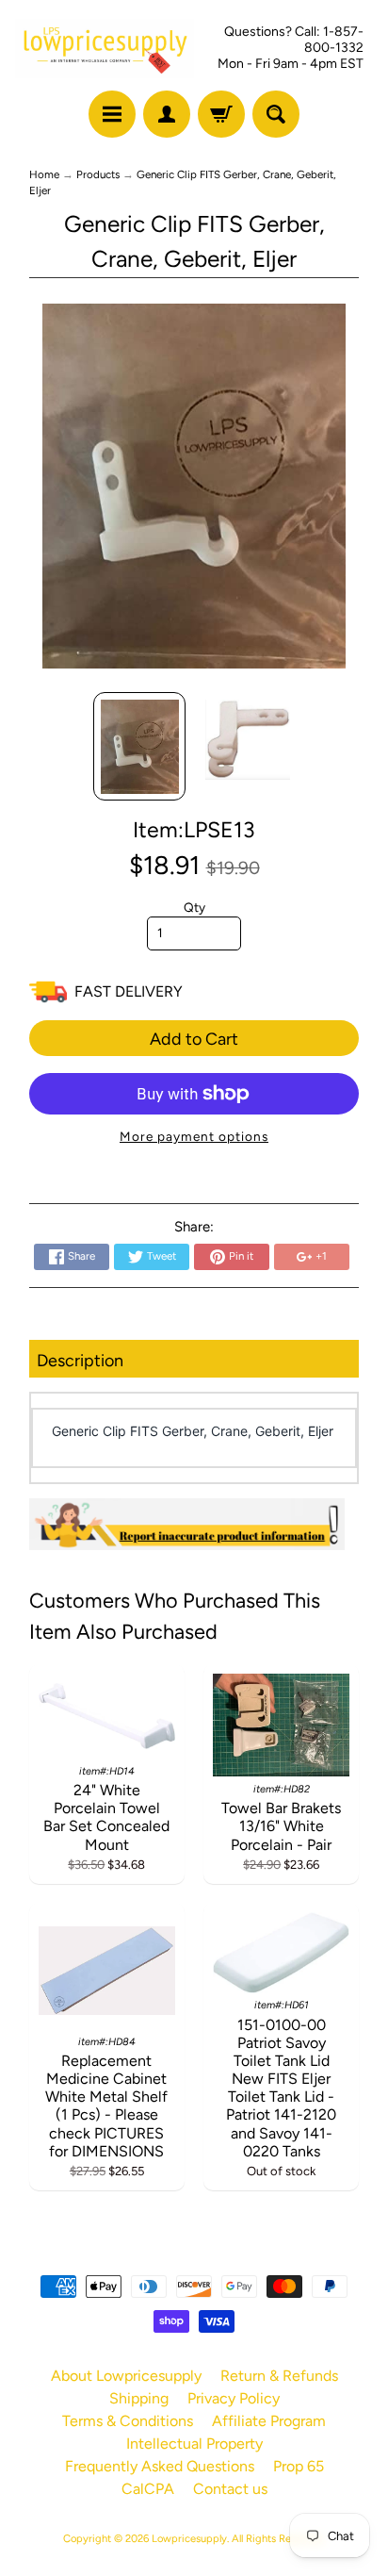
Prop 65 (299, 2466)
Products (98, 174)
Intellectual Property (194, 2444)
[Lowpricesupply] (105, 49)
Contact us (230, 2489)
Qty (194, 907)
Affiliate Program (269, 2421)
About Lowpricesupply (126, 2376)
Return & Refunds (279, 2376)
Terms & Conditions (128, 2421)
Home (44, 174)
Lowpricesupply (189, 2538)
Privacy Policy (234, 2398)
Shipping (139, 2398)
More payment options (194, 1136)
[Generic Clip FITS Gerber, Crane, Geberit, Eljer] (140, 747)
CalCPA (148, 2489)
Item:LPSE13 (194, 830)
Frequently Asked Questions (160, 2466)
